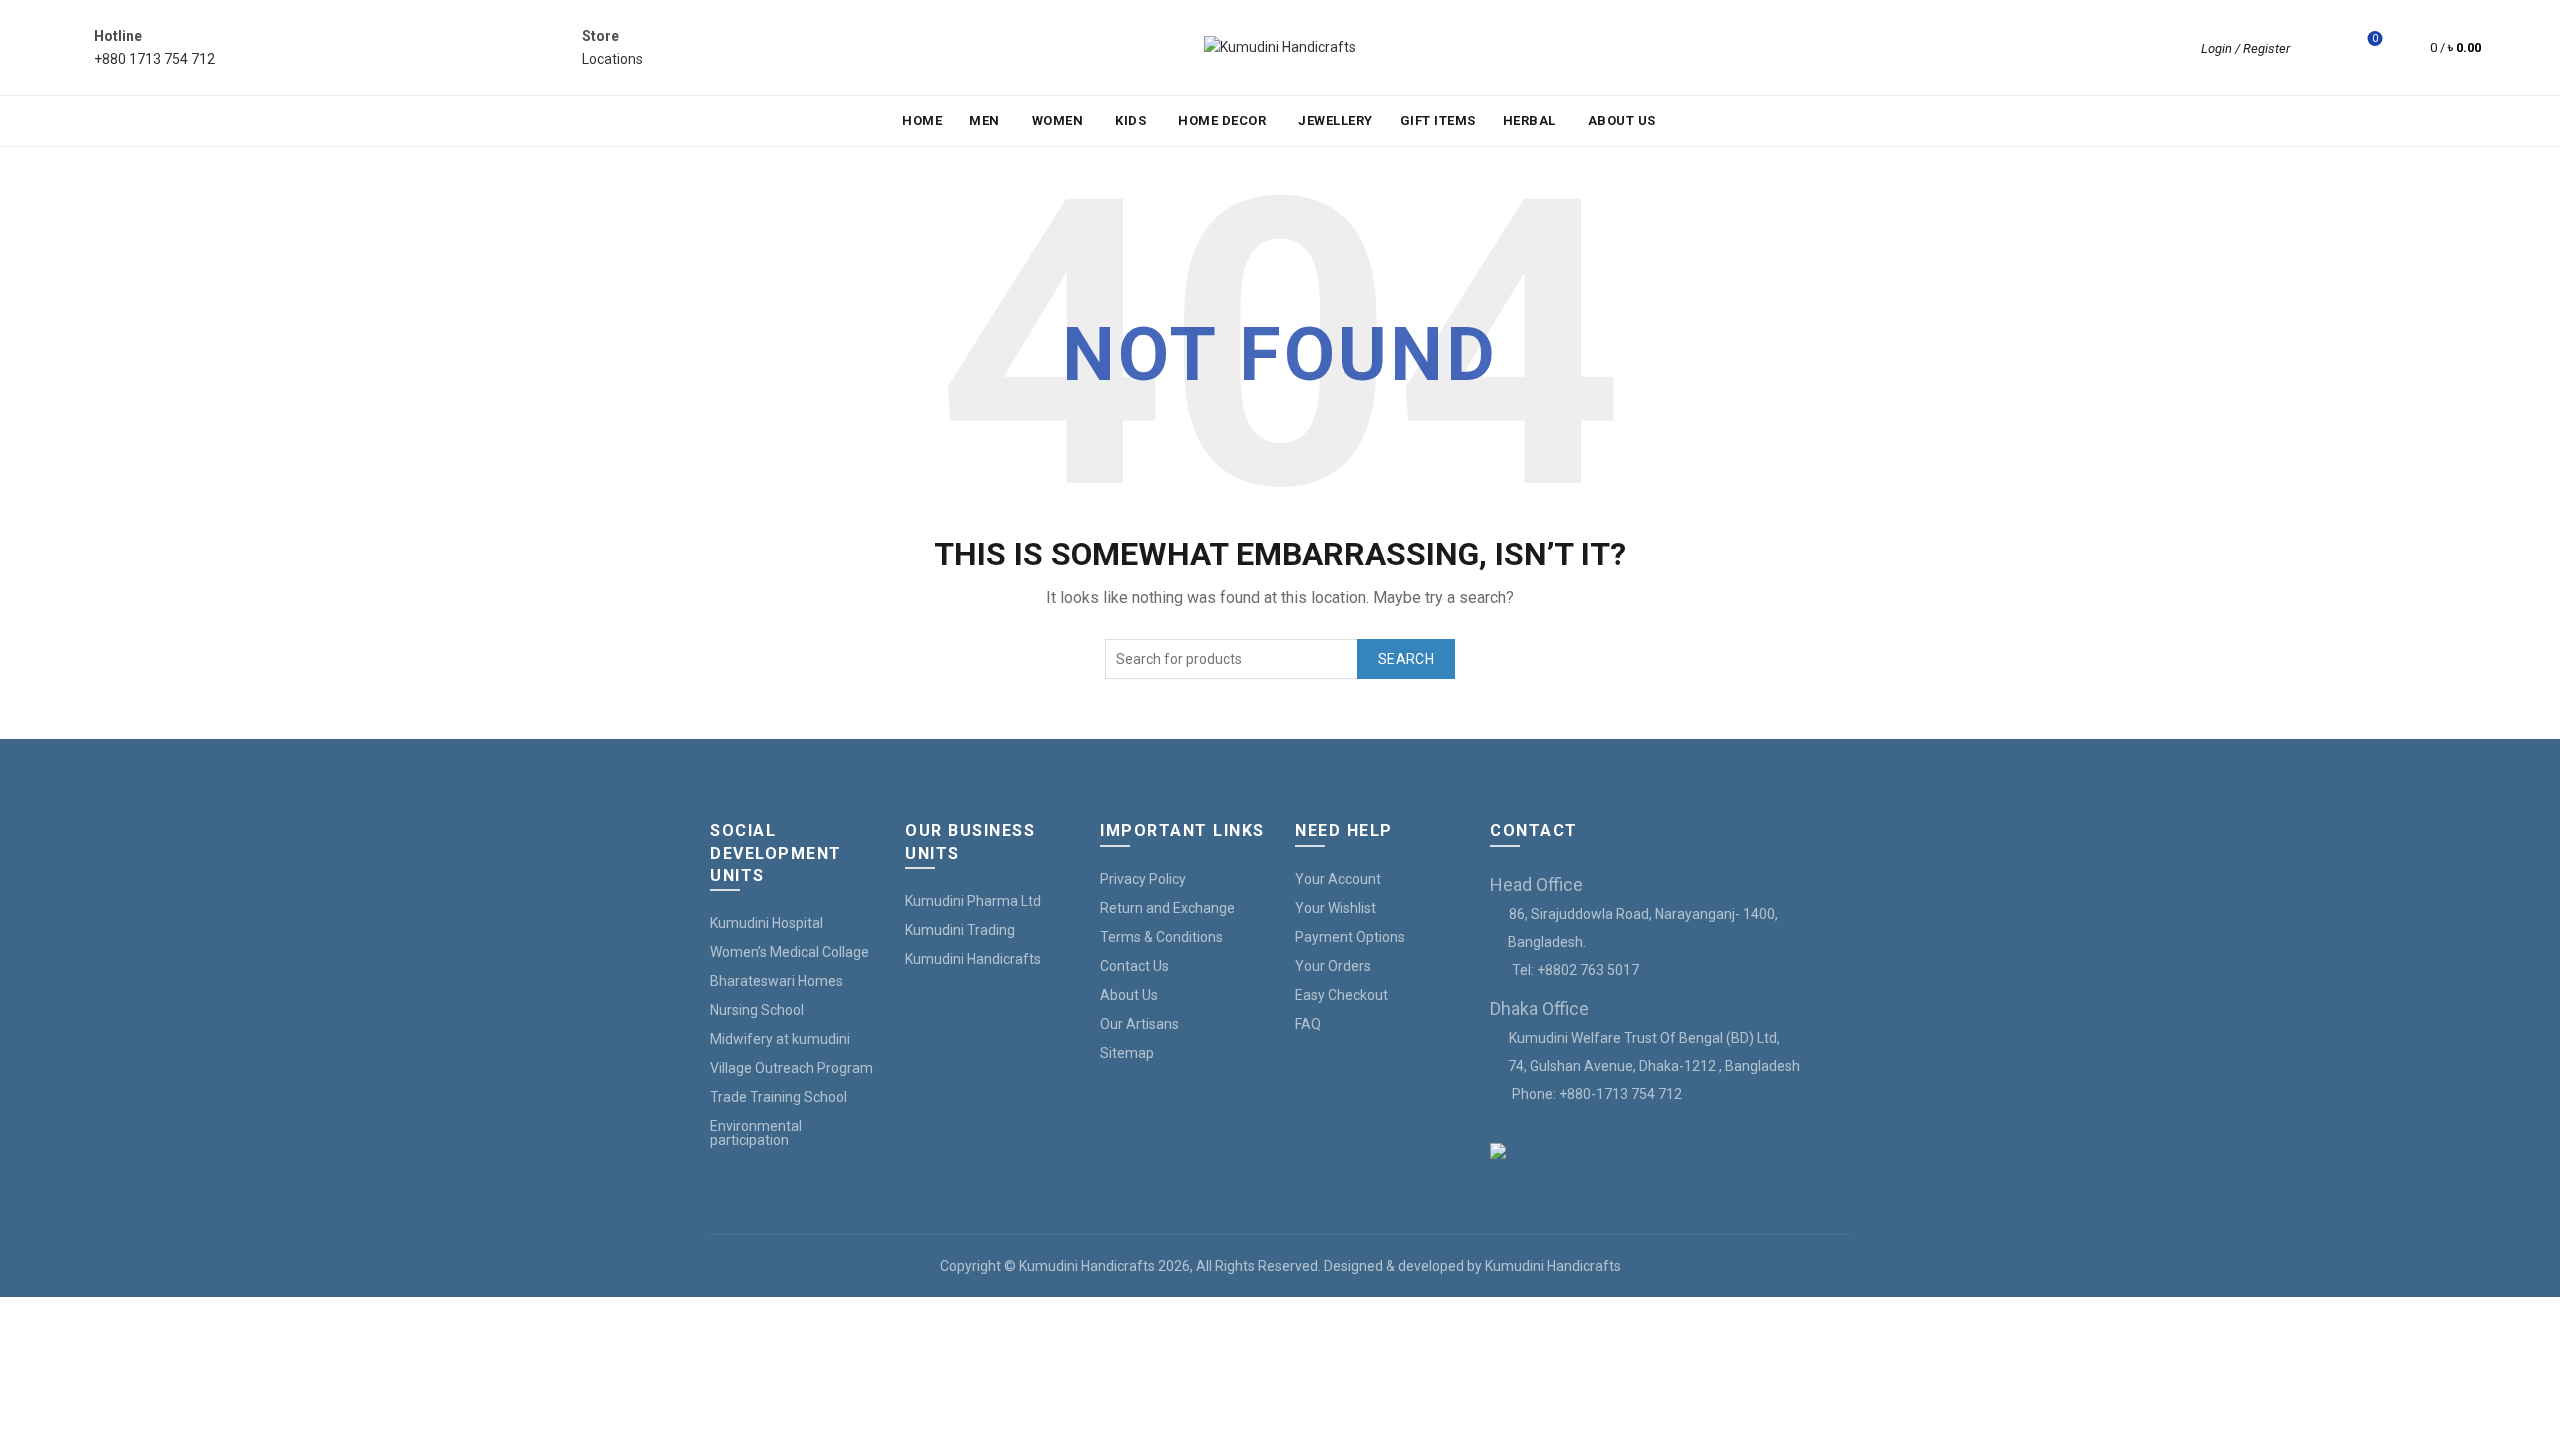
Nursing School (757, 1010)
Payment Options (1350, 937)
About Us (1622, 120)
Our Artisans (1139, 1024)
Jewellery (1335, 120)
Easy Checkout (1341, 995)
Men (984, 120)
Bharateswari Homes (776, 981)
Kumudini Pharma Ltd (973, 901)
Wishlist (2375, 38)
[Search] (2319, 48)
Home (922, 120)
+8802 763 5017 (1588, 970)
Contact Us (1134, 966)
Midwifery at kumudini (780, 1039)
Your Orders (1333, 966)
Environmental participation (756, 1133)
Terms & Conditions (1161, 937)
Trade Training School (778, 1097)
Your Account (1338, 879)
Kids (1130, 120)
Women (1058, 120)
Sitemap (1127, 1053)
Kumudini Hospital (766, 923)
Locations (612, 59)
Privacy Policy (1143, 879)
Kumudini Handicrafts (973, 959)
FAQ (1308, 1024)
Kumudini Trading (960, 930)
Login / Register (2245, 48)
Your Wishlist (1335, 908)
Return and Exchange (1167, 908)
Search (1406, 659)
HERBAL (1529, 120)
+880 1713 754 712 (154, 59)
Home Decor (1222, 120)
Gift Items (1438, 120)
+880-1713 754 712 (1620, 1094)
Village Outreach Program (791, 1068)
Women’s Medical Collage (789, 952)
